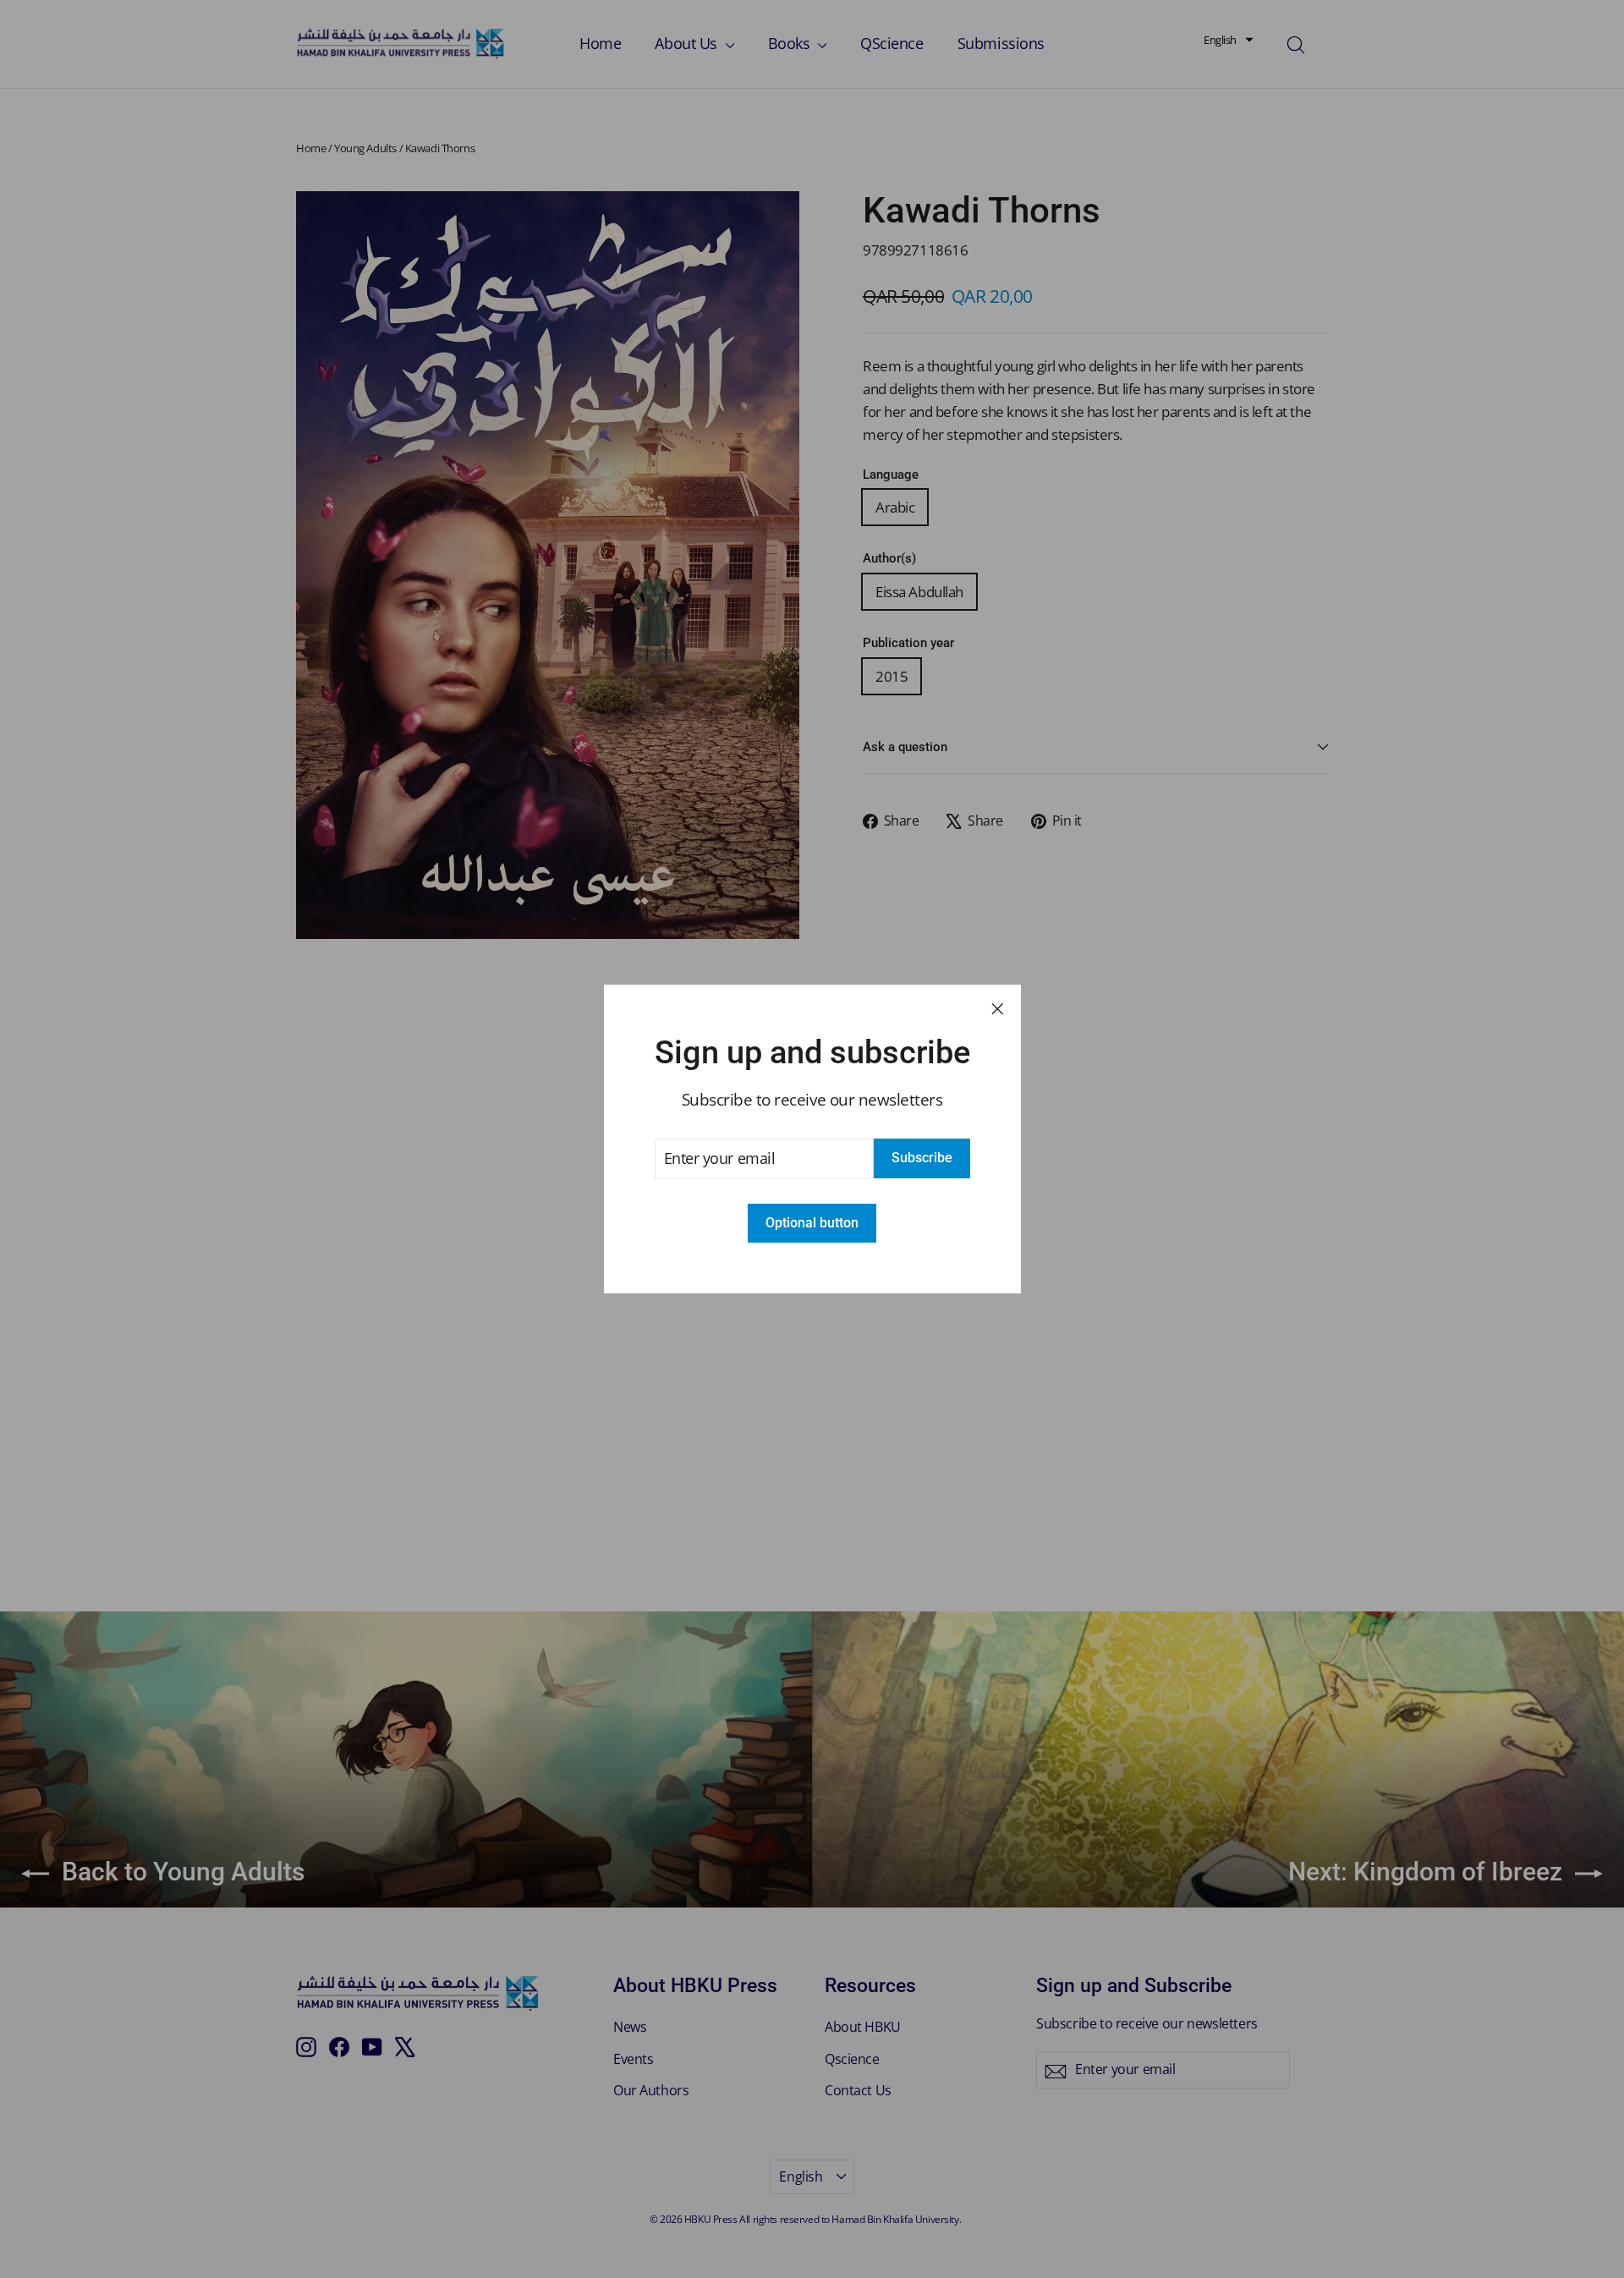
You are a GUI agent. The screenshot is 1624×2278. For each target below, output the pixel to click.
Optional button (812, 1223)
